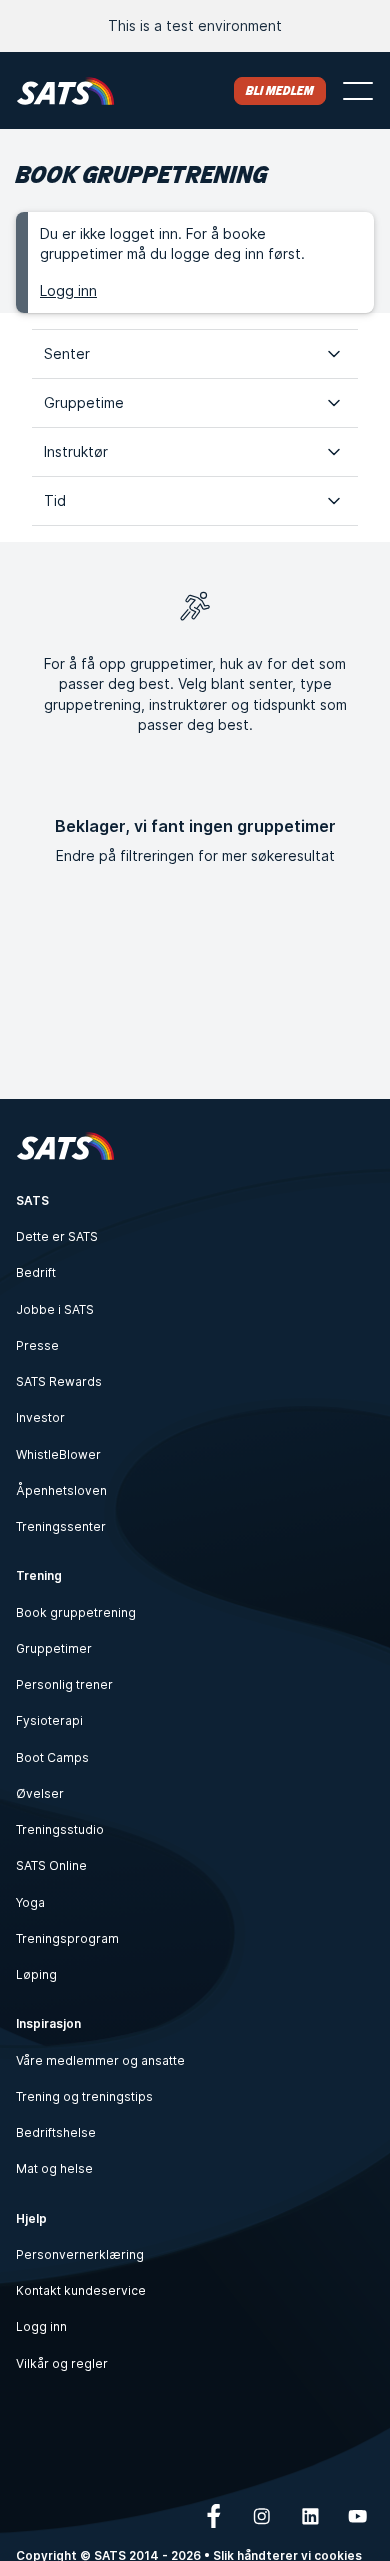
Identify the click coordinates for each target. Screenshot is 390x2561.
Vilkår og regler (62, 2363)
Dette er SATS (57, 1236)
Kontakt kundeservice (81, 2290)
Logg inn (68, 290)
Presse (37, 1345)
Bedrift (36, 1272)
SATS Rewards (59, 1381)
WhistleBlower (58, 1454)
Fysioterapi (49, 1720)
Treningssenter (61, 1526)
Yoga (30, 1902)
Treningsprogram (67, 1938)
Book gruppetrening (76, 1612)
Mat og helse (54, 2168)
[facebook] (214, 2516)
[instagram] (262, 2516)
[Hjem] (65, 90)
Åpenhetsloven (61, 1490)
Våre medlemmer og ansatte (100, 2060)
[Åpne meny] (358, 91)
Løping (36, 1974)
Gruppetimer (54, 1648)
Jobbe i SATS (55, 1309)
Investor (40, 1417)
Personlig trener (64, 1684)
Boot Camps (52, 1757)
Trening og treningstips (84, 2096)
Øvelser (40, 1793)
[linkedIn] (310, 2516)
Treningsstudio (60, 1829)
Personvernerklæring (80, 2254)
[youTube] (358, 2516)
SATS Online (51, 1865)
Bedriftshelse (56, 2132)
